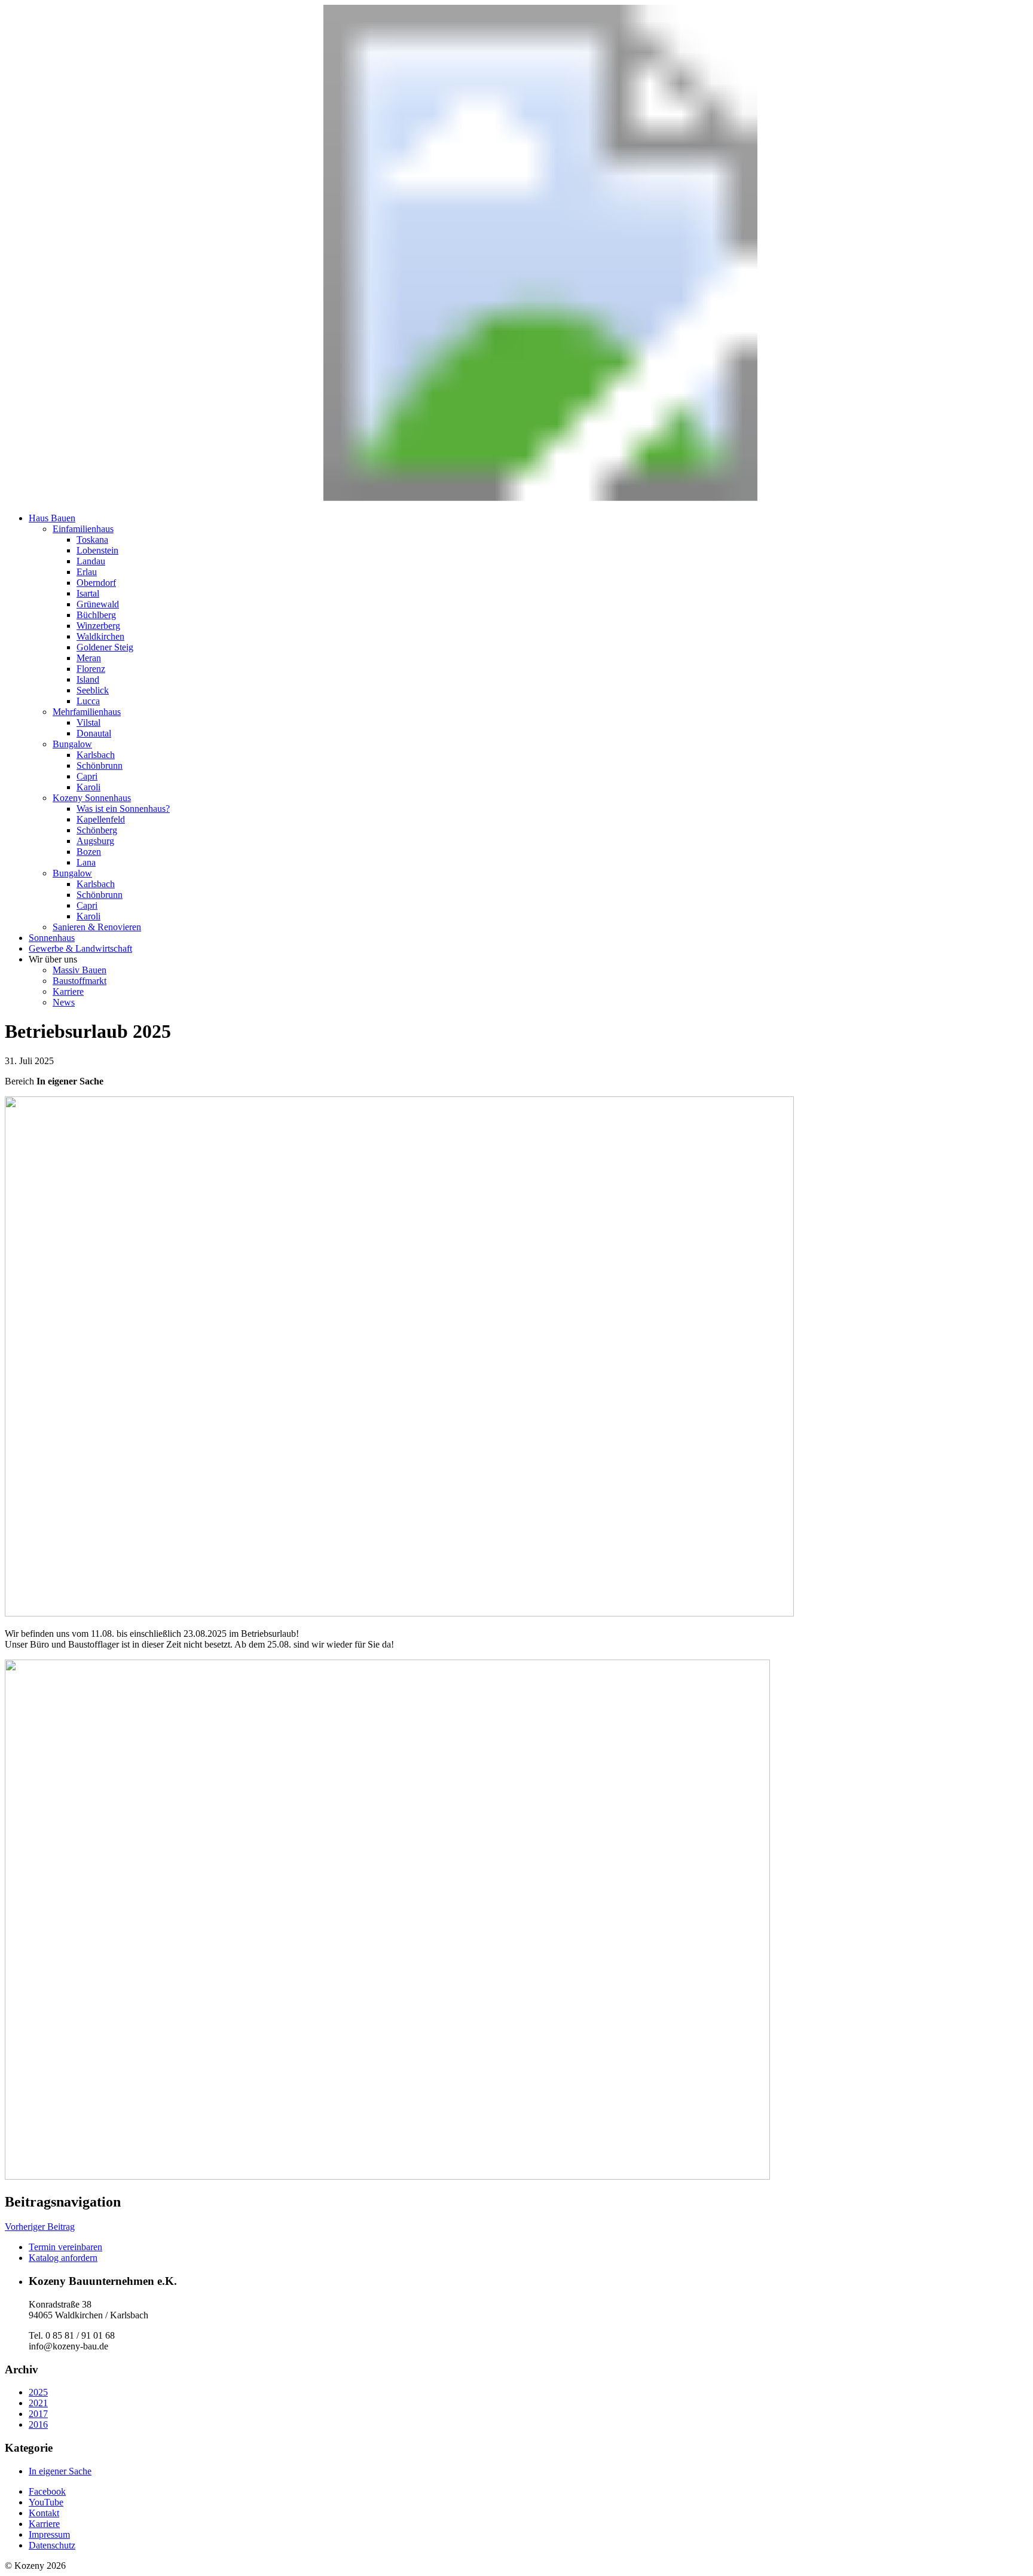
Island (88, 679)
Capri (87, 776)
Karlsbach (96, 755)
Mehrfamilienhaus (87, 712)
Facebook (47, 2491)
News (64, 1002)
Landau (91, 561)
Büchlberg (96, 615)
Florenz (91, 669)
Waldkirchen (100, 636)
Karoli (88, 787)
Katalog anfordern (63, 2258)
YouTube (46, 2502)
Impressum (49, 2534)
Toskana (92, 540)
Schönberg (97, 830)
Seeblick (93, 690)
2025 (38, 2392)
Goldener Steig (105, 647)
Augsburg (95, 841)
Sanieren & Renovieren (97, 927)
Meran (89, 658)
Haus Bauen (52, 518)
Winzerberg (98, 626)
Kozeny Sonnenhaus (92, 798)
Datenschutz (52, 2545)
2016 (38, 2424)
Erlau (87, 572)
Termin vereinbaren (65, 2247)
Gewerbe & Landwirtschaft (80, 948)
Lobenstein (97, 550)
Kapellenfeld (101, 819)
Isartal (88, 593)
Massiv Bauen (80, 970)
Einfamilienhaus (83, 529)
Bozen (89, 852)
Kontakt (44, 2513)
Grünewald (98, 604)
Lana (86, 862)
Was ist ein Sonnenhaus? (123, 809)
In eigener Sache (60, 2471)
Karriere (68, 991)
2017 (38, 2414)
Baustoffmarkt (80, 981)
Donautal (94, 733)
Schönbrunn (100, 766)
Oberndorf (96, 583)
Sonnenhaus (52, 938)
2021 (38, 2403)
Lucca (88, 701)
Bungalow (72, 744)
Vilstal (88, 722)
